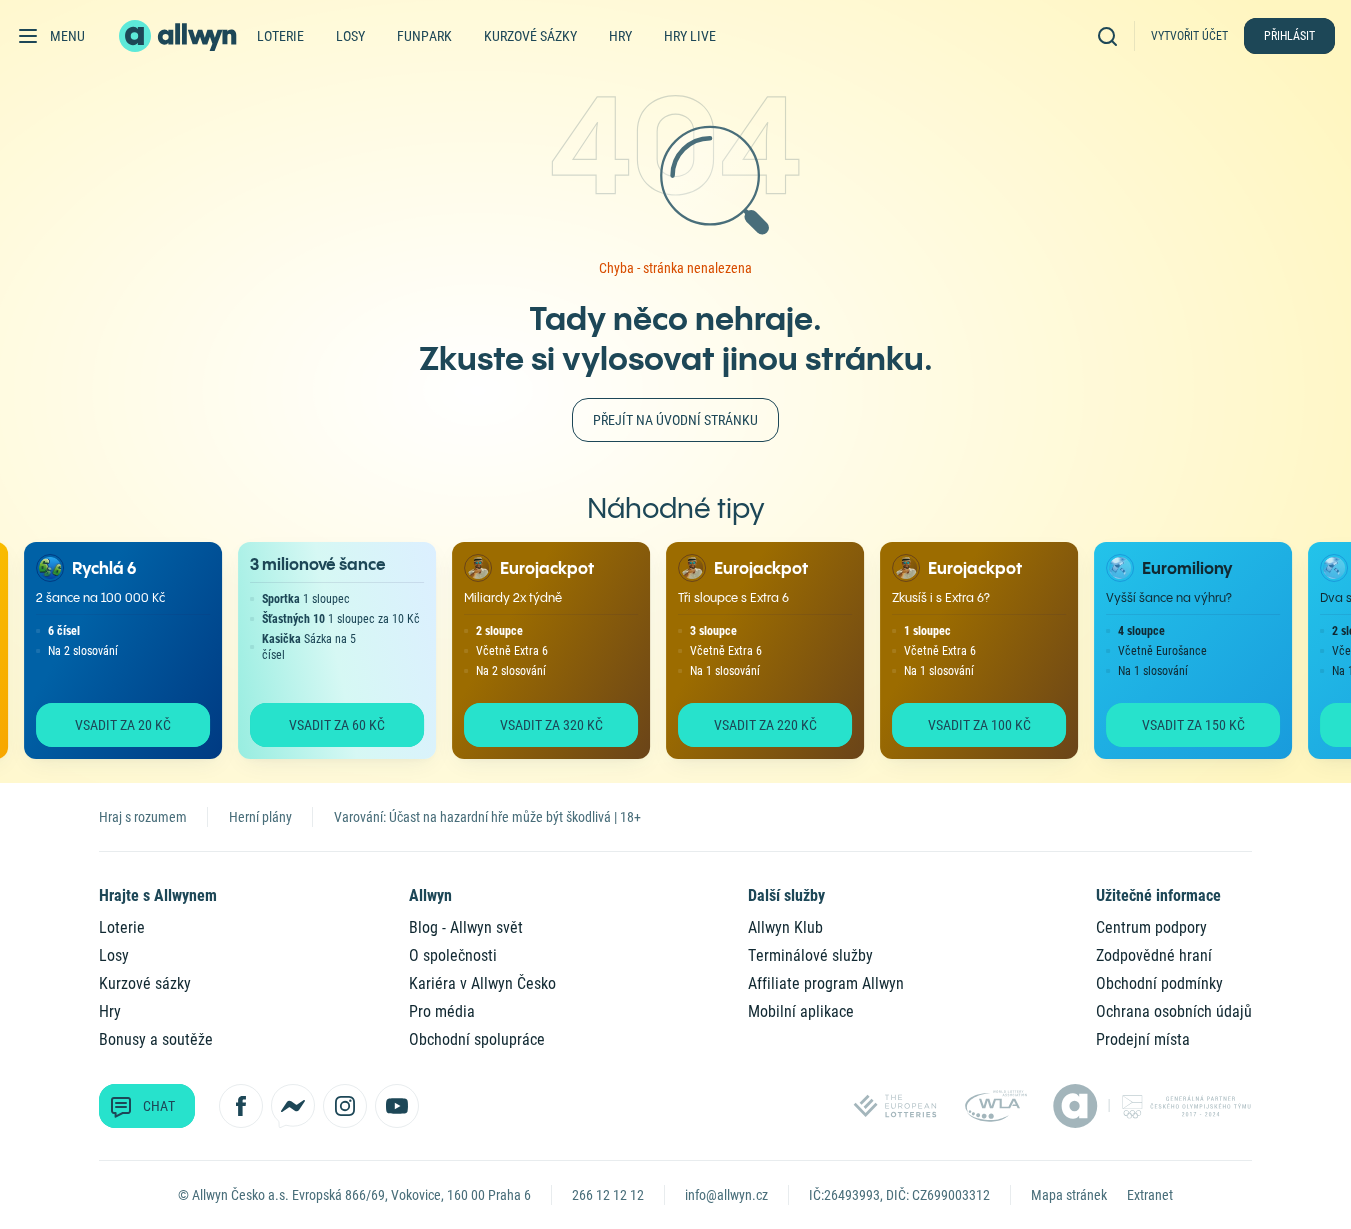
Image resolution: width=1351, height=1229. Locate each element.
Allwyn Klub (785, 927)
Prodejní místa (1143, 1039)
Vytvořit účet (1189, 36)
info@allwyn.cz (726, 1195)
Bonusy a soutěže (156, 1039)
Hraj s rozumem (143, 817)
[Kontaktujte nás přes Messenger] (293, 1106)
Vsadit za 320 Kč (542, 725)
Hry (620, 36)
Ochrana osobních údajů (1174, 1011)
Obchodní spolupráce (477, 1039)
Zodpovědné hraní (1154, 955)
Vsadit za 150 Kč (1184, 725)
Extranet (1150, 1195)
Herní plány (260, 817)
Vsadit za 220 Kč (756, 725)
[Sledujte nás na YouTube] (397, 1106)
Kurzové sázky (530, 36)
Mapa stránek (1069, 1195)
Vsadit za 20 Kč (114, 725)
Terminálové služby (810, 955)
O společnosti (453, 955)
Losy (350, 36)
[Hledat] (1112, 35)
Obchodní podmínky (1159, 983)
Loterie (280, 36)
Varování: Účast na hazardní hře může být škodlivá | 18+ (487, 817)
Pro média (442, 1011)
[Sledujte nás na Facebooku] (241, 1106)
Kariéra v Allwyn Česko (482, 983)
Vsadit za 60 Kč (328, 725)
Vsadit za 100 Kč (970, 725)
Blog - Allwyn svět (466, 927)
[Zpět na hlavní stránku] (180, 36)
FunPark (424, 36)
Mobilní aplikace (801, 1011)
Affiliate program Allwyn (826, 983)
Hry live (690, 36)
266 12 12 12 (608, 1195)
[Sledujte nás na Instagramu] (345, 1106)
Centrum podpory (1151, 927)
